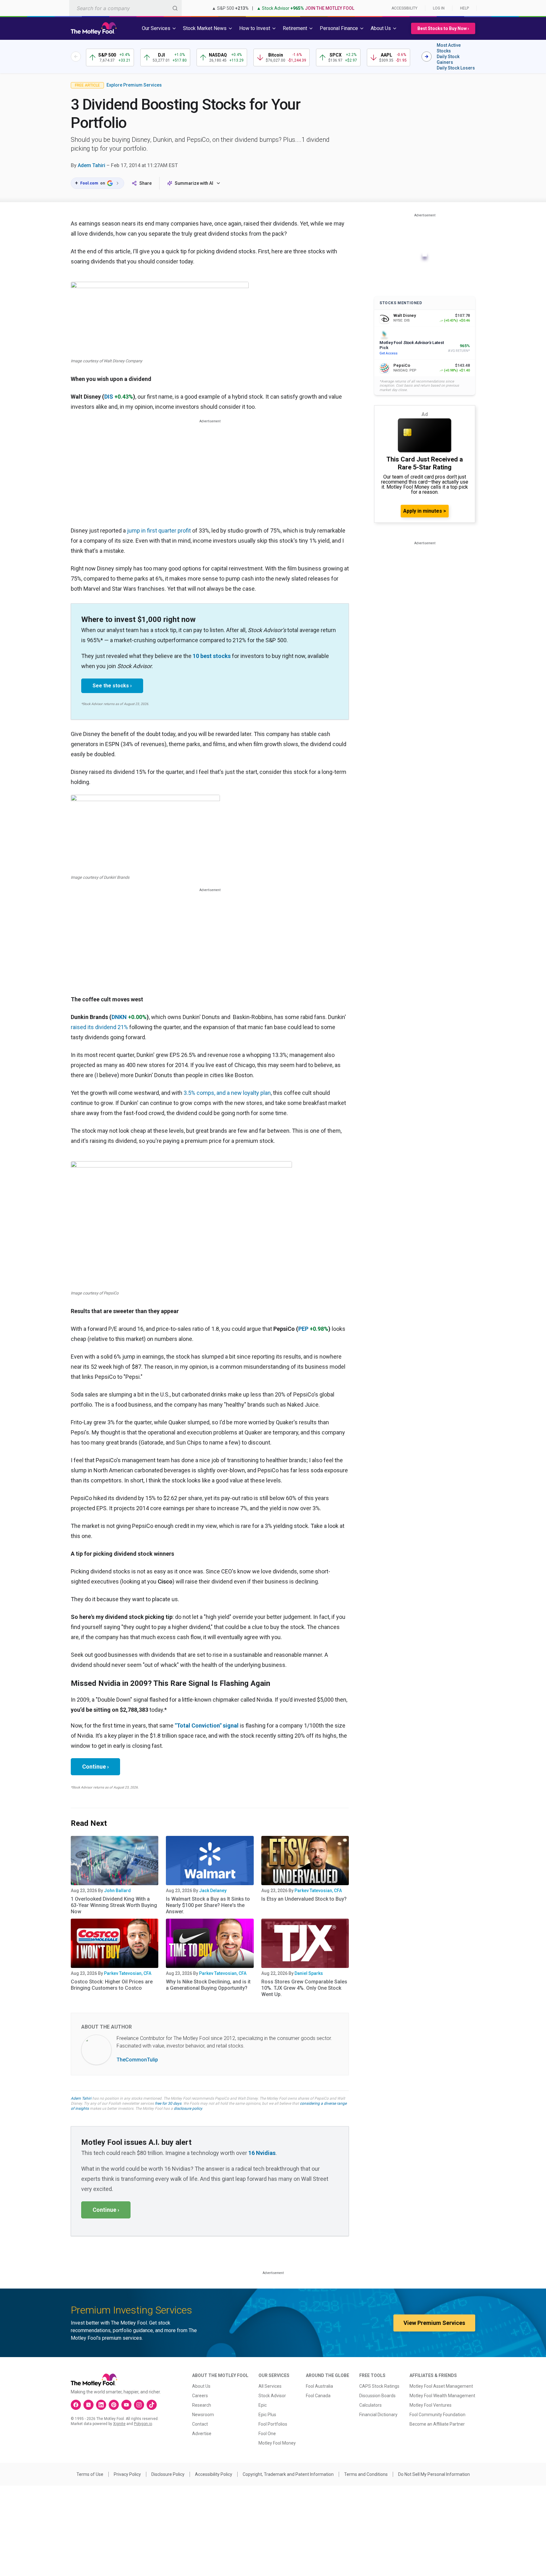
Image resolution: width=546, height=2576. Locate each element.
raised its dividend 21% (99, 1027)
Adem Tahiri (91, 165)
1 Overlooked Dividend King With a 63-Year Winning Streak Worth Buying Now (114, 1905)
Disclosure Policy (168, 2474)
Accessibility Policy (214, 2474)
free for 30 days (168, 2103)
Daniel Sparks (309, 1973)
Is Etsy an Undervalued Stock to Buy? (304, 1899)
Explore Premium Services (134, 85)
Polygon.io (143, 2424)
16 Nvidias (262, 2153)
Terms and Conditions (366, 2474)
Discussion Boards (377, 2396)
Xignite (119, 2424)
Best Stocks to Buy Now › (443, 28)
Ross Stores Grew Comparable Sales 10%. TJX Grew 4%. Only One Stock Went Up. (304, 1988)
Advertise (202, 2434)
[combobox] (125, 8)
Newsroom (203, 2415)
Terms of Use (90, 2474)
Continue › (95, 1767)
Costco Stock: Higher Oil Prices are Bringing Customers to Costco (112, 1985)
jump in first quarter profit (159, 531)
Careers (200, 2396)
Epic (263, 2405)
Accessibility (404, 8)
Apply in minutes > (425, 511)
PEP (303, 1329)
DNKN (119, 1017)
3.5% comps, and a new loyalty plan (227, 1093)
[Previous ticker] (76, 57)
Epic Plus (267, 2415)
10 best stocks (212, 656)
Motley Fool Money (277, 2443)
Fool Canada (318, 2396)
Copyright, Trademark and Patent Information (288, 2474)
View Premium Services (434, 2323)
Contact (200, 2424)
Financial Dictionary (378, 2415)
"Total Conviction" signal (207, 1725)
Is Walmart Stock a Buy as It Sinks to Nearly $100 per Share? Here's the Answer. (208, 1905)
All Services (270, 2386)
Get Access (388, 353)
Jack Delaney (213, 1891)
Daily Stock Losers (456, 68)
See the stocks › (112, 686)
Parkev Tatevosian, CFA (318, 1891)
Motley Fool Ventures (431, 2405)
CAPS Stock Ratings (379, 2386)
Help (464, 8)
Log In (439, 8)
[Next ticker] (427, 57)
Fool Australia (319, 2386)
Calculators (370, 2405)
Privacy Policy (127, 2474)
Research (202, 2405)
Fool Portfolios (273, 2424)
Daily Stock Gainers (448, 59)
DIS (109, 397)
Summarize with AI (194, 183)
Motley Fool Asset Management (441, 2386)
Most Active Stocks (449, 48)
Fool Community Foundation (437, 2415)
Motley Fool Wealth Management (442, 2396)
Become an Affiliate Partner (437, 2424)
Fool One (267, 2434)
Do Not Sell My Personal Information (434, 2474)
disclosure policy (188, 2108)
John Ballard (117, 1891)
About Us (201, 2386)
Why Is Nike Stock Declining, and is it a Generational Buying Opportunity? (208, 1985)
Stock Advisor (272, 2396)
